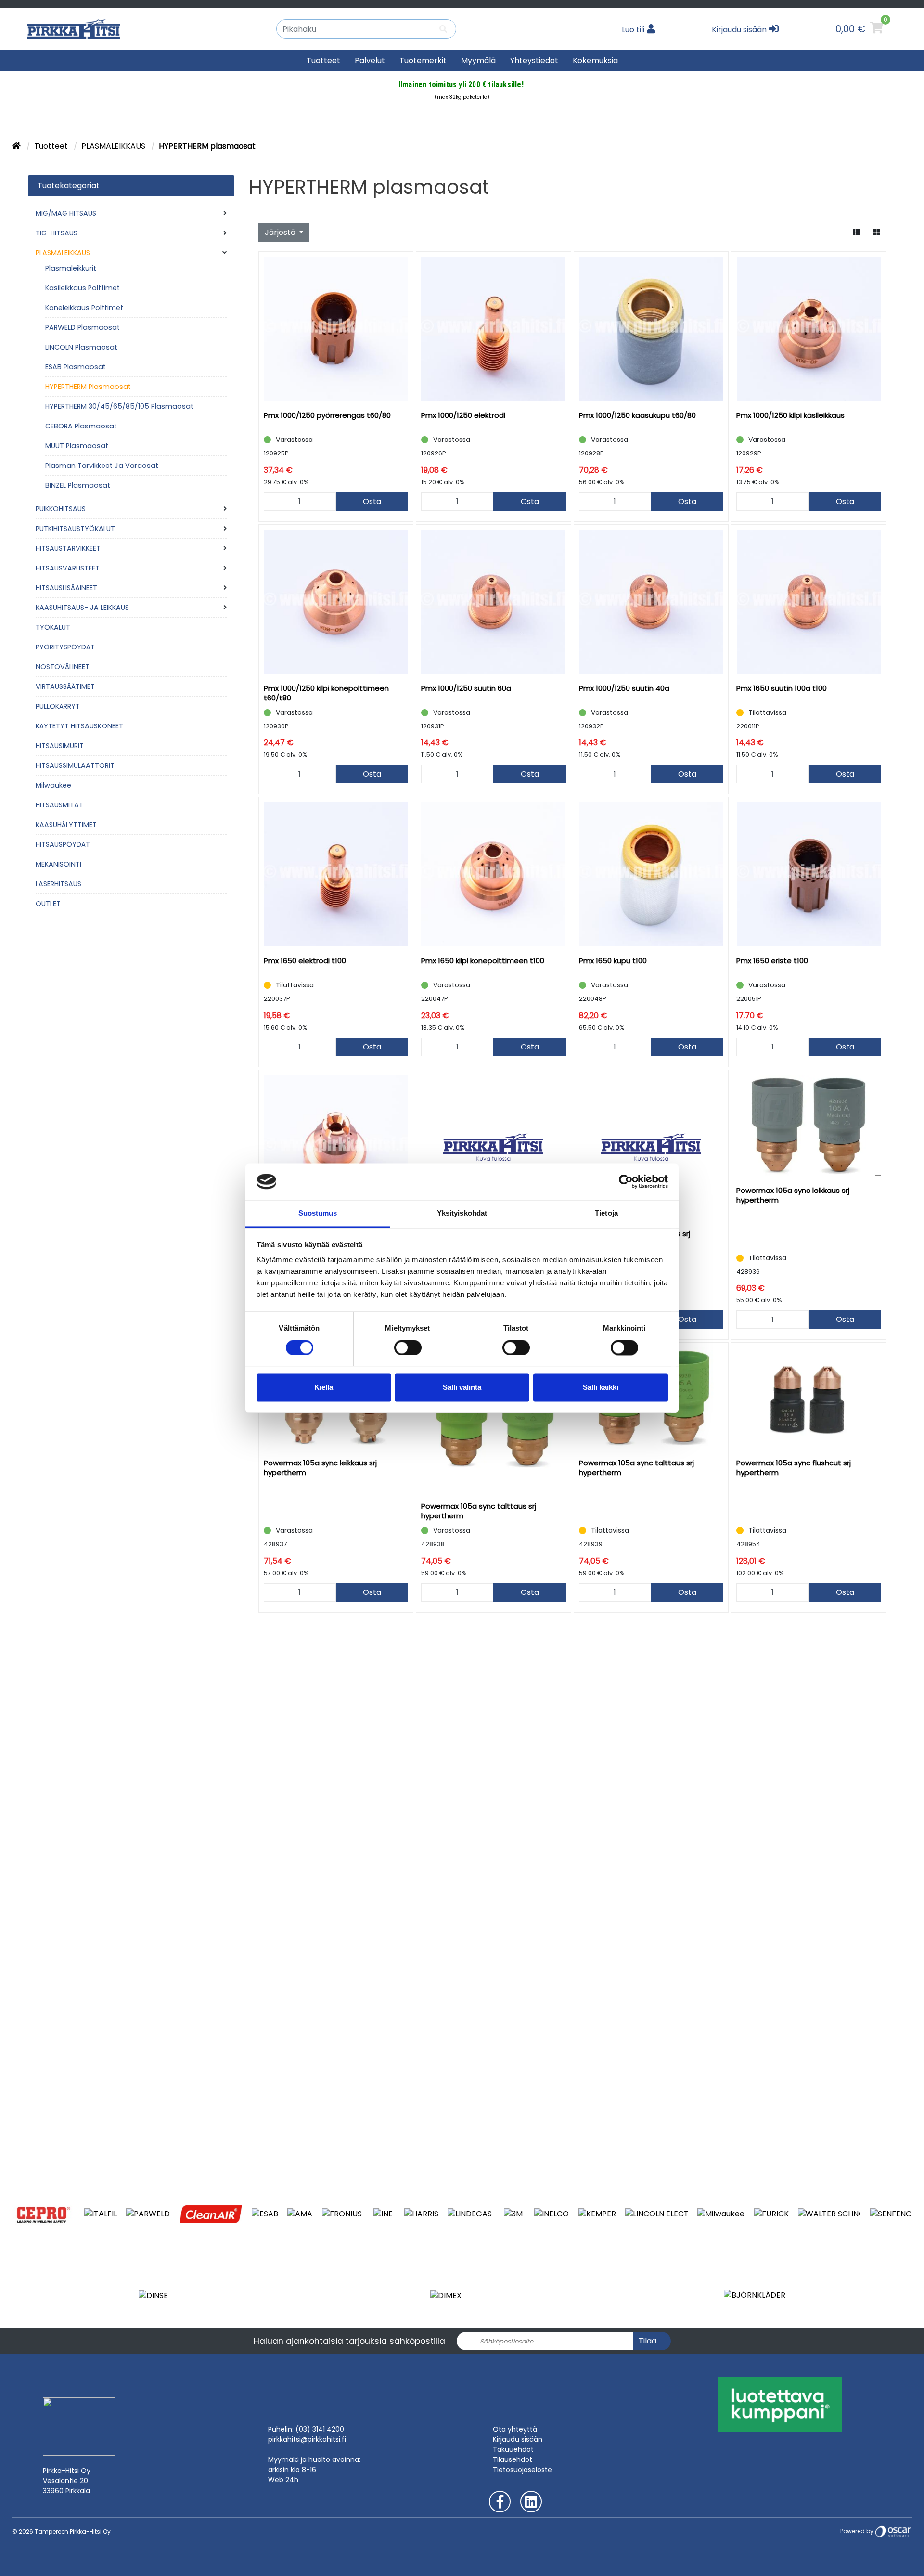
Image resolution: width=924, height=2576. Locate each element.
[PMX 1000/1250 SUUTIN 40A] (651, 602)
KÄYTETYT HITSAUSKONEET (79, 726)
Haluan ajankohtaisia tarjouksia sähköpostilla (349, 2341)
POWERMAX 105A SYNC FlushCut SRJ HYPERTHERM (794, 1468)
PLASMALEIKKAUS (114, 146)
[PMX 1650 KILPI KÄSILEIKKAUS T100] (336, 1147)
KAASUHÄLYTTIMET (66, 825)
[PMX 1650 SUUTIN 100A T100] (809, 602)
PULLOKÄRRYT (58, 706)
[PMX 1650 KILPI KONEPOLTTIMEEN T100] (494, 874)
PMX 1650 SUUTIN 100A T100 (782, 688)
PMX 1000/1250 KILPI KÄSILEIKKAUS (790, 415)
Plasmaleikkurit (71, 268)
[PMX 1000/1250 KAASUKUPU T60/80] (651, 329)
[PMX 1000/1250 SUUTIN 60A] (494, 602)
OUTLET (48, 904)
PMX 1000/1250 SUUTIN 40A (624, 688)
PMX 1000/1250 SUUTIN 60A (466, 688)
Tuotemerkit (423, 60)
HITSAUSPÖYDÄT (63, 844)
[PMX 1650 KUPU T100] (651, 874)
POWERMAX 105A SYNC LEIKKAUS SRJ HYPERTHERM (793, 1195)
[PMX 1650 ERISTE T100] (809, 874)
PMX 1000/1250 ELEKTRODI (463, 415)
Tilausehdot (513, 2459)
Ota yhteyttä (515, 2429)
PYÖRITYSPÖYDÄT (65, 647)
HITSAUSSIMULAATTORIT (75, 765)
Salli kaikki (601, 1388)
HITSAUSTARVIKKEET (68, 548)
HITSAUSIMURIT (60, 746)
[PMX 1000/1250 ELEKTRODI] (494, 329)
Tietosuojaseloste (522, 2470)
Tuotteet (323, 60)
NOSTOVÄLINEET (63, 667)
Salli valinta (462, 1388)
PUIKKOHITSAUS (61, 509)
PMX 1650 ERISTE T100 (772, 961)
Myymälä (478, 60)
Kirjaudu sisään (518, 2439)
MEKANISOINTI (58, 864)
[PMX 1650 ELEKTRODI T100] (336, 874)
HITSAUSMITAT (59, 805)
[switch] (408, 1347)
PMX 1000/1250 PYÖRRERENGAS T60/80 (327, 415)
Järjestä (281, 232)
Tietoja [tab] (606, 1213)
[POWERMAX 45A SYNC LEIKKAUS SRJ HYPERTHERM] (494, 1147)
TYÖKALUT (53, 627)
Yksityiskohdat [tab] (462, 1213)
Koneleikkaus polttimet (84, 308)
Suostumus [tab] (318, 1213)
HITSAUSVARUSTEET (68, 568)
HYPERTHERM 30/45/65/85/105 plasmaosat (119, 406)
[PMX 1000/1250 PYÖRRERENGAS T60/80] (336, 329)
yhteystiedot (534, 60)
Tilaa (648, 2341)
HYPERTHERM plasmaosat (88, 387)
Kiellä (324, 1388)
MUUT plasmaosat (77, 446)
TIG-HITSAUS (57, 233)
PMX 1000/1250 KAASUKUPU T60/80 (637, 415)
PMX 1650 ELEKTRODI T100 (305, 961)
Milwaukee (53, 785)
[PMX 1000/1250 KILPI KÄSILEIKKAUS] (809, 329)
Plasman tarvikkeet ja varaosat (102, 466)
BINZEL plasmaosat (78, 485)
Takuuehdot (513, 2449)
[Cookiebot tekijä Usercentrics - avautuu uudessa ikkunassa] (626, 1181)
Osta (372, 501)
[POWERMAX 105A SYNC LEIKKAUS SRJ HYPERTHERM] (809, 1126)
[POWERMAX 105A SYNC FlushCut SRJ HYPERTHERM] (809, 1398)
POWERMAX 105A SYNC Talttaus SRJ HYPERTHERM (479, 1511)
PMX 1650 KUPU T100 (613, 961)
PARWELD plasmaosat (83, 327)
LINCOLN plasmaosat (81, 347)
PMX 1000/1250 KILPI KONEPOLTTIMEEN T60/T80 (326, 693)
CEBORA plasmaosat (81, 426)
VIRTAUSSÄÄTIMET (65, 686)
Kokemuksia (595, 60)
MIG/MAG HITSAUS (66, 213)
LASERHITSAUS (58, 884)
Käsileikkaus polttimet (83, 288)
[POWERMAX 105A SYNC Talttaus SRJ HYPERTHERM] (494, 1420)
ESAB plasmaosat (76, 367)
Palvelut (370, 60)
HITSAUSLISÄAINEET (66, 588)
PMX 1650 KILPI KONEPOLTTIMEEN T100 (483, 961)
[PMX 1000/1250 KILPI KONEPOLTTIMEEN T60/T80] (336, 602)
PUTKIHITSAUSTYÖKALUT (75, 529)
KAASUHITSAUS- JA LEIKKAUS (82, 608)
